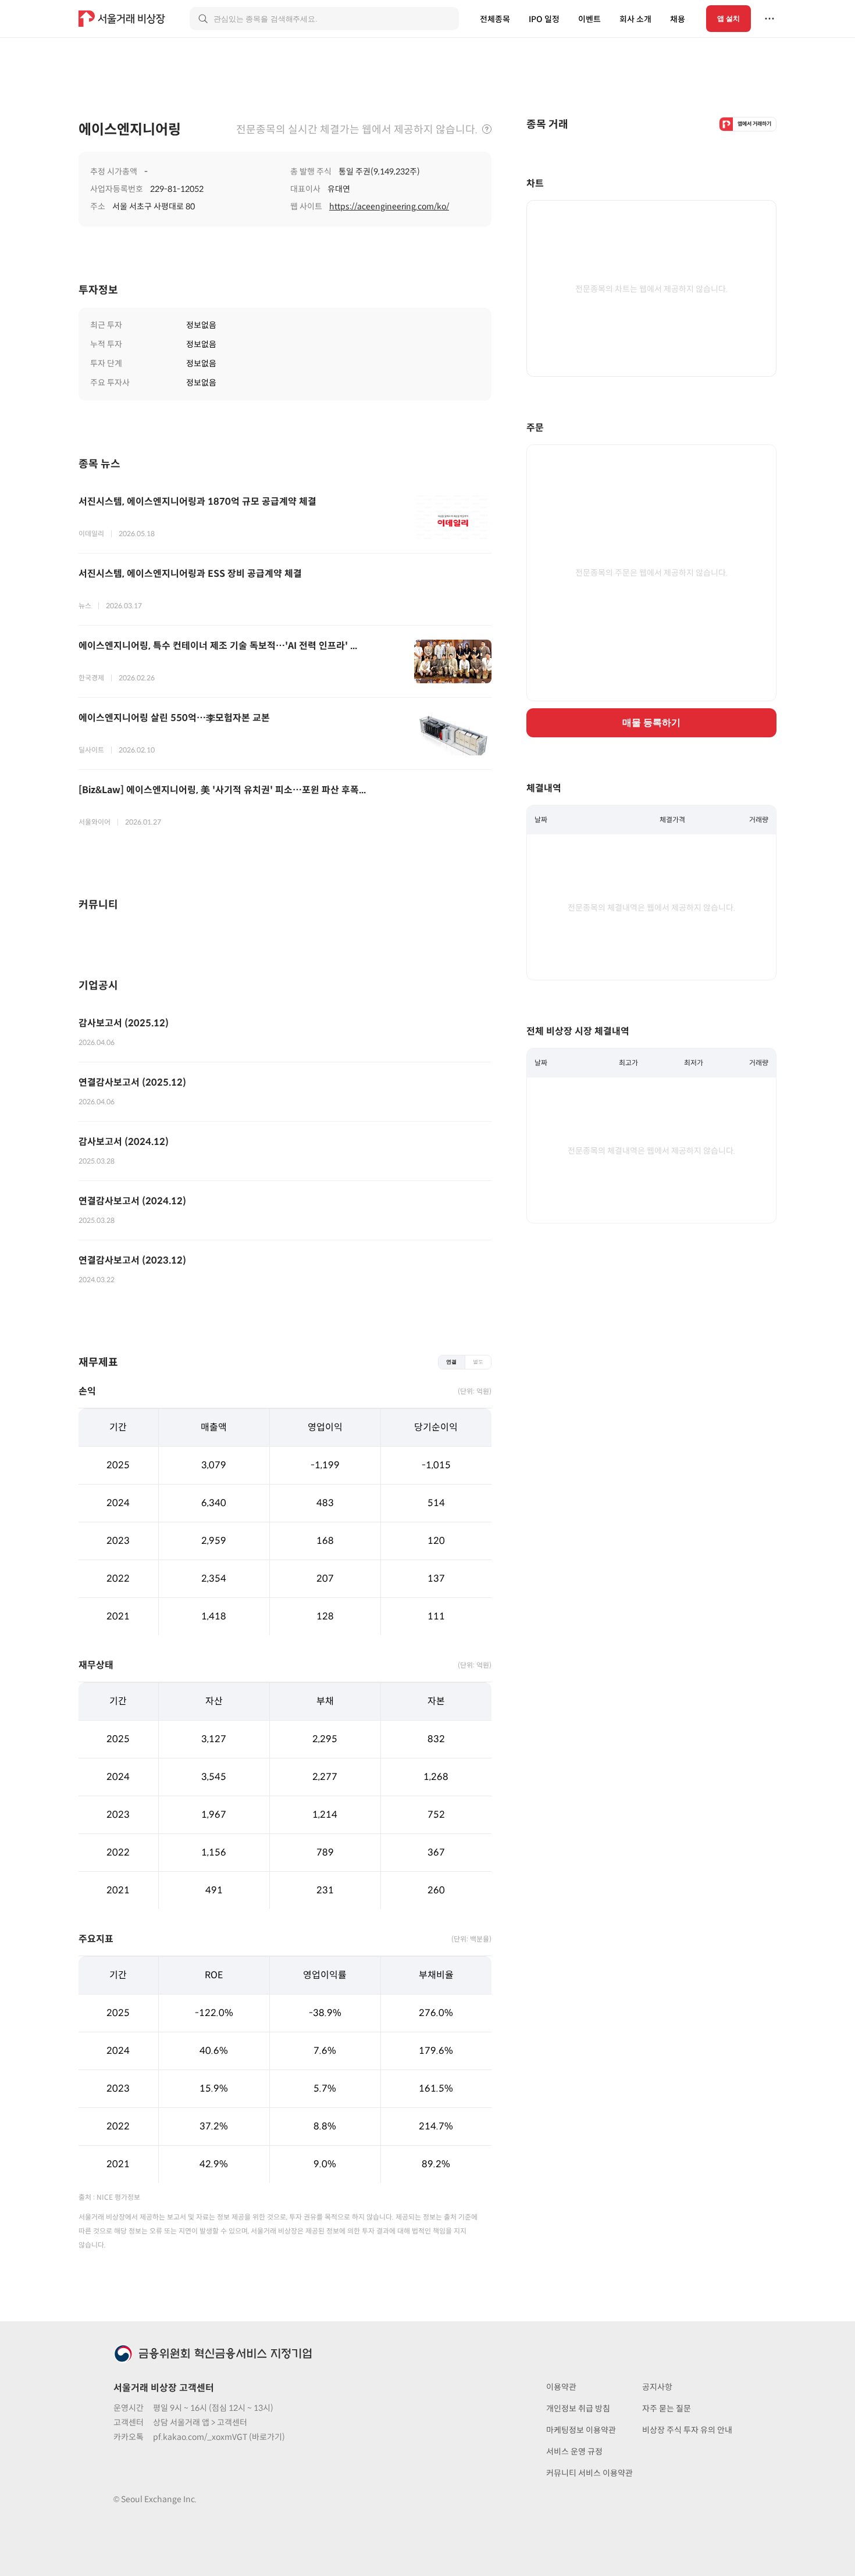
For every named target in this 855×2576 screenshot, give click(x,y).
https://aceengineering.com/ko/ (389, 206)
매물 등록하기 (651, 723)
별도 (478, 1362)
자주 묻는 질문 (667, 2409)
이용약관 (561, 2387)
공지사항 (657, 2387)
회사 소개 (635, 19)
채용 (678, 19)
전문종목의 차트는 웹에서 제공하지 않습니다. (651, 289)
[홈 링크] (123, 19)
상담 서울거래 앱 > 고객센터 (200, 2422)
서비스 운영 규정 (574, 2452)
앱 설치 (728, 19)
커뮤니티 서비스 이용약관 (589, 2473)
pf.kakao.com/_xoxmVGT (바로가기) (219, 2437)
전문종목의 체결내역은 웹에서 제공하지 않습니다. (651, 908)
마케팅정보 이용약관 (581, 2430)
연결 (451, 1362)
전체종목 (495, 19)
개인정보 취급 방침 (578, 2409)
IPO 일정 (544, 19)
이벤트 (589, 19)
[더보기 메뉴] (769, 19)
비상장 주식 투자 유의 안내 (687, 2430)
